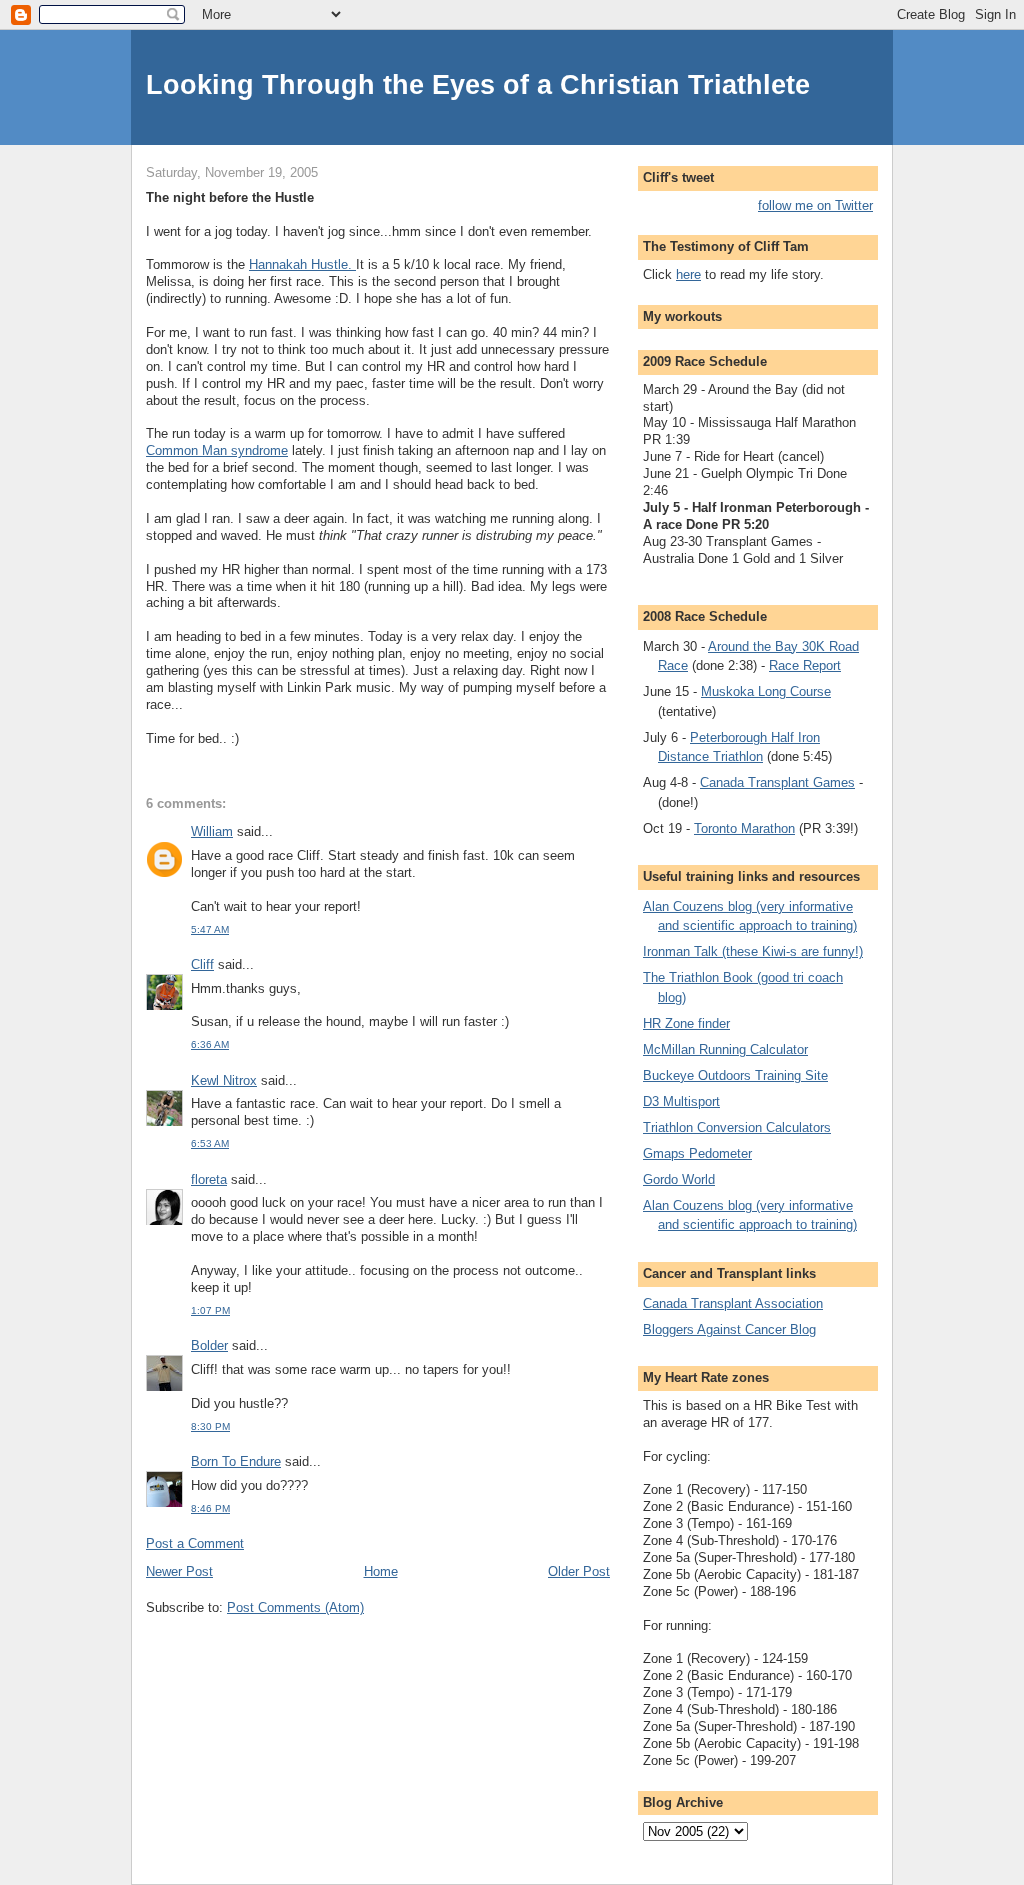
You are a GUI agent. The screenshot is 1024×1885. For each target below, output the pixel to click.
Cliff (202, 964)
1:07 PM (210, 1310)
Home (381, 1571)
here (688, 274)
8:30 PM (210, 1426)
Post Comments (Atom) (295, 1607)
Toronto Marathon (744, 828)
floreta (209, 1179)
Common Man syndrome (217, 450)
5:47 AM (210, 929)
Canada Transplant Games (777, 782)
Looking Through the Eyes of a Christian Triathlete (478, 84)
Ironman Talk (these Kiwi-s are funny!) (753, 951)
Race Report (805, 665)
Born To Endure (236, 1461)
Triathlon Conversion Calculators (737, 1127)
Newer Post (179, 1571)
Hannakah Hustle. (302, 264)
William (212, 831)
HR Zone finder (686, 1023)
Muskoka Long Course (766, 691)
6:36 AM (210, 1044)
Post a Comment (195, 1543)
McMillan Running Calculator (725, 1049)
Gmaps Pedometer (697, 1153)
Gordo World (679, 1179)
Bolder (209, 1345)
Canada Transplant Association (733, 1303)
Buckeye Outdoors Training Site (735, 1075)
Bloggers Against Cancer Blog (729, 1329)
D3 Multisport (681, 1101)
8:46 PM (210, 1508)
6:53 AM (210, 1143)
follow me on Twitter (815, 205)
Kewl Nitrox (224, 1080)
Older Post (579, 1571)
